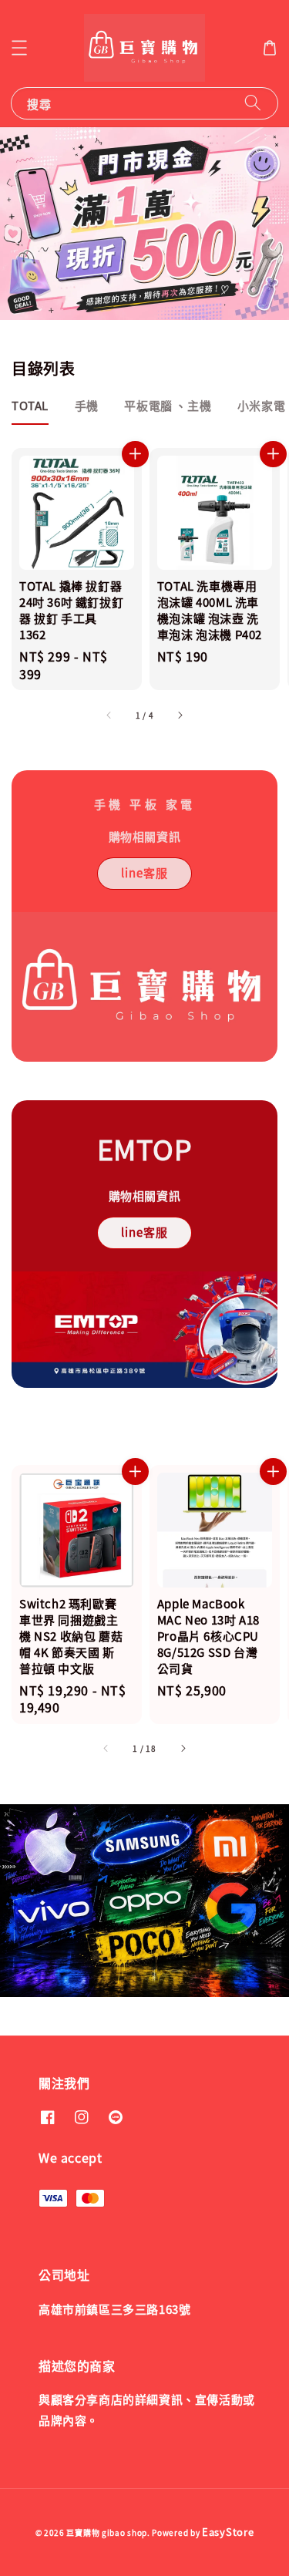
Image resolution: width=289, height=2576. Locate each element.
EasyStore (228, 2532)
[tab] (30, 406)
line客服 (144, 872)
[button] (19, 48)
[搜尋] (253, 103)
